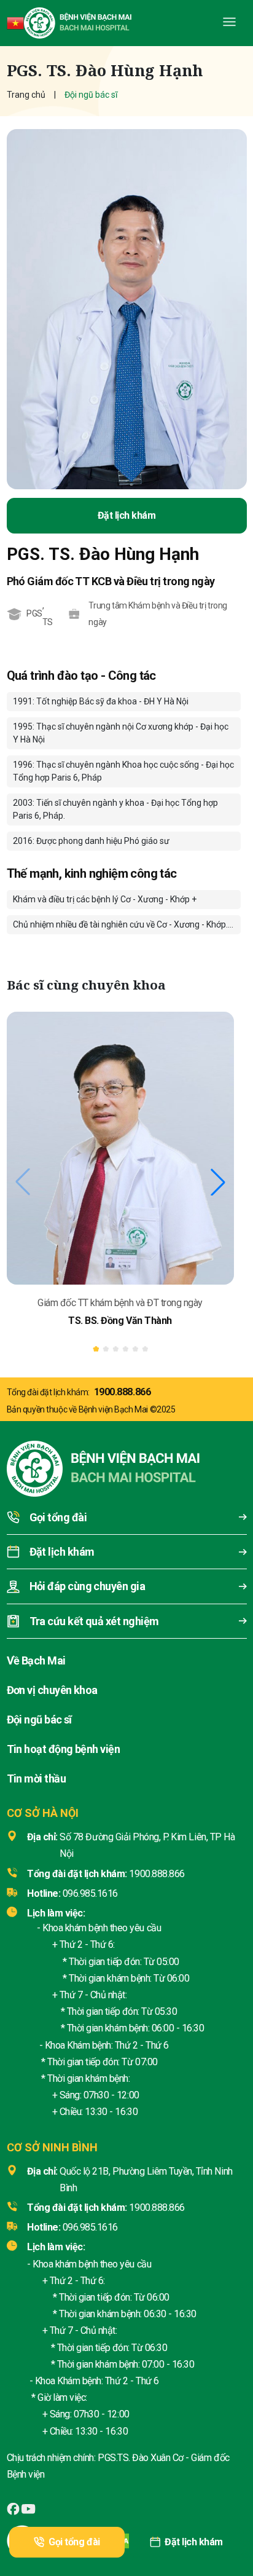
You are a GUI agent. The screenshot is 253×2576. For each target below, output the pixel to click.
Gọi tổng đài (74, 2542)
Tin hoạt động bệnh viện (64, 1749)
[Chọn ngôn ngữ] (15, 23)
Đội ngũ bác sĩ (39, 1719)
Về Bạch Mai (36, 1660)
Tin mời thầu (37, 1778)
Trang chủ (26, 95)
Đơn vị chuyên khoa (52, 1690)
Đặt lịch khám (194, 2542)
